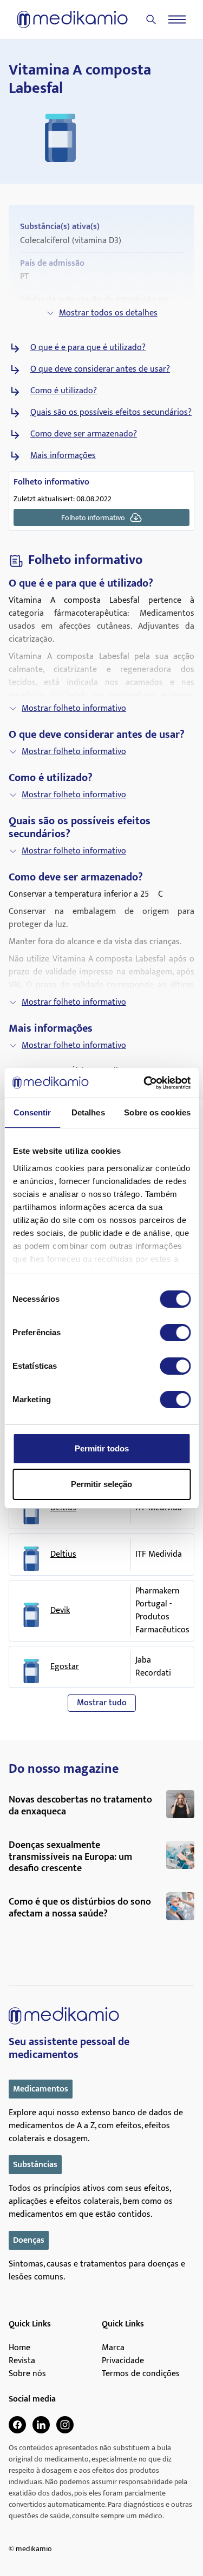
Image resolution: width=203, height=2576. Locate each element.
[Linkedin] (41, 2425)
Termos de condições (141, 2374)
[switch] (175, 1333)
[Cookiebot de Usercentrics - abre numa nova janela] (145, 1083)
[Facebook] (17, 2425)
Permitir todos (102, 1448)
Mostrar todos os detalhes (108, 313)
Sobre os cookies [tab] (157, 1112)
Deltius (63, 1555)
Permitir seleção (101, 1484)
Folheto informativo (93, 518)
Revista (22, 2361)
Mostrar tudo (102, 1703)
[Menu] (177, 19)
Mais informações (63, 456)
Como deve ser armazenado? (84, 434)
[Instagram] (65, 2425)
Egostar (65, 1667)
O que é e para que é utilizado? (88, 348)
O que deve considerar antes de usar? (100, 369)
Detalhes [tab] (88, 1112)
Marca (113, 2348)
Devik (60, 1611)
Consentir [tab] (32, 1112)
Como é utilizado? (64, 391)
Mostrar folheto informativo (74, 708)
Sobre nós (27, 2374)
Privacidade (123, 2361)
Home (19, 2348)
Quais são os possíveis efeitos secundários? (111, 413)
